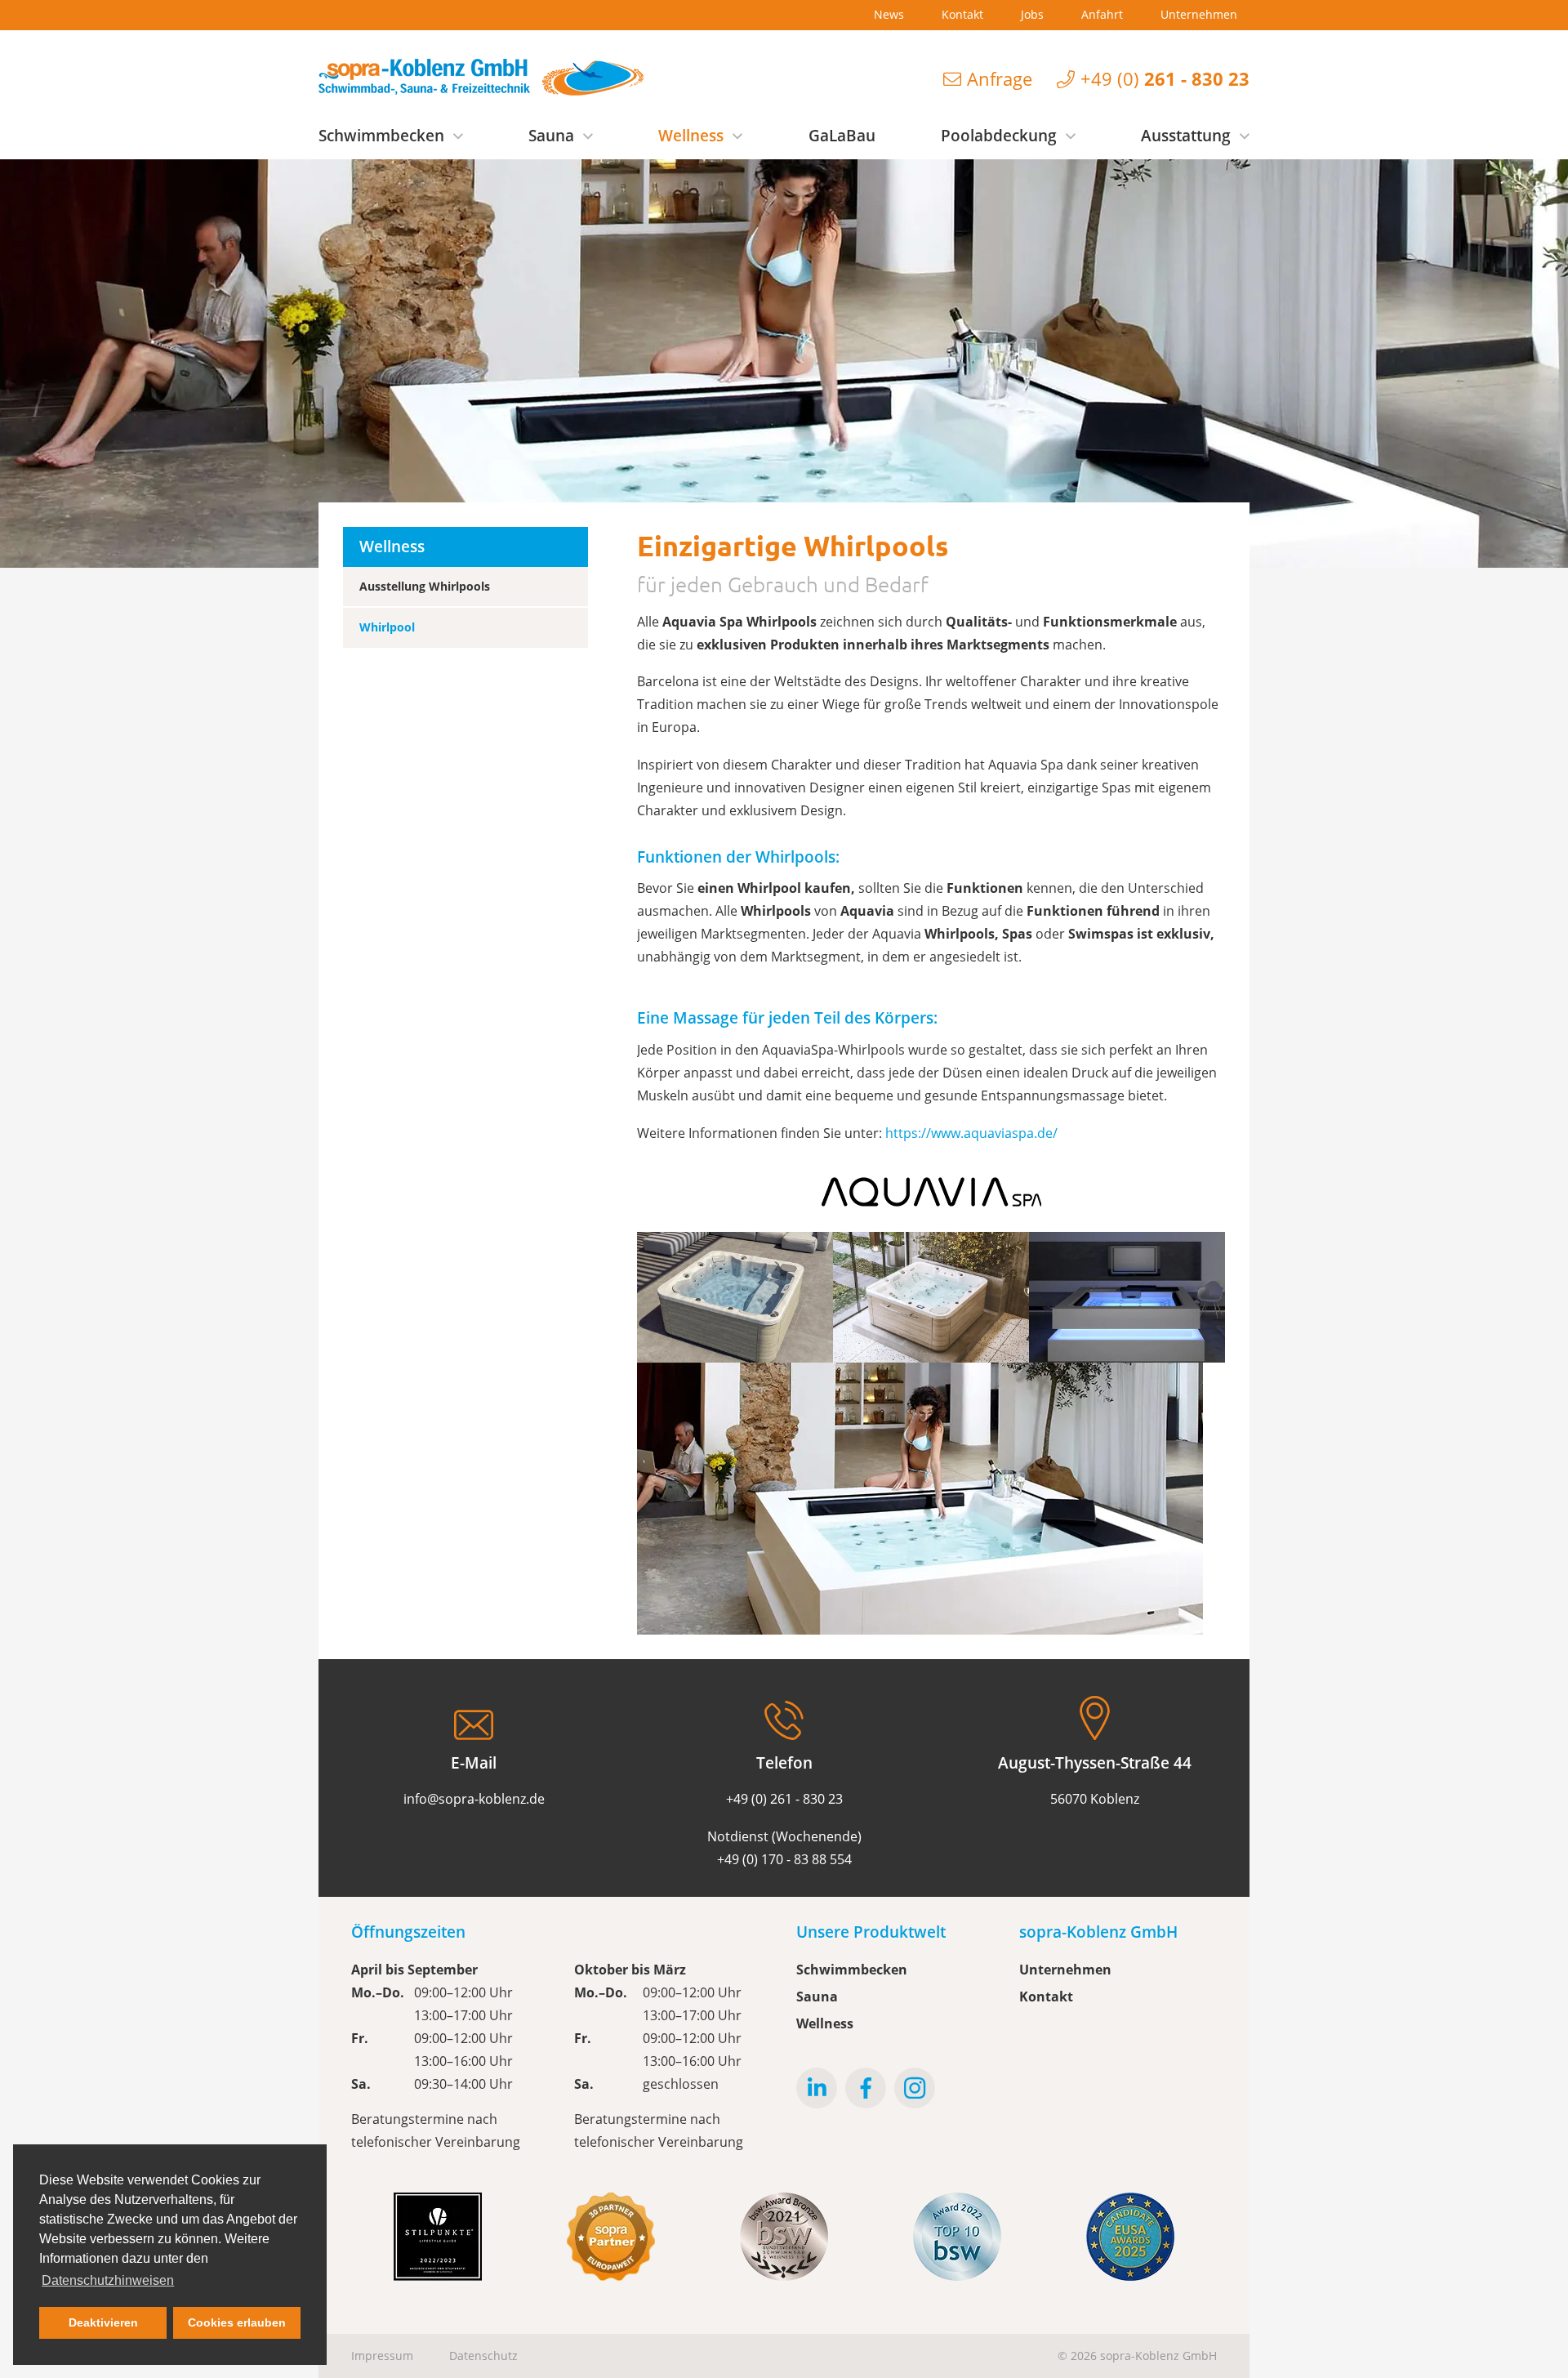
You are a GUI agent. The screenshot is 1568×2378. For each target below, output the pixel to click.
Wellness (691, 136)
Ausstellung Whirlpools (425, 586)
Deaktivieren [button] (103, 2322)
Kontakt (962, 14)
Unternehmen (1199, 14)
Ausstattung (1186, 136)
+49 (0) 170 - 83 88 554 (784, 1859)
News (889, 14)
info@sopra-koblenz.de (474, 1799)
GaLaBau (842, 136)
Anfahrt (1102, 14)
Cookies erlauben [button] (237, 2322)
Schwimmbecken (381, 136)
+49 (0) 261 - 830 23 (784, 1799)
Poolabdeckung (999, 136)
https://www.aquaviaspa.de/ (971, 1133)
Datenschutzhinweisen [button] (108, 2280)
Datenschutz (483, 2356)
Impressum (382, 2356)
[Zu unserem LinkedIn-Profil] (817, 2088)
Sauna (551, 136)
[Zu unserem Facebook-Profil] (866, 2088)
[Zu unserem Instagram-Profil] (915, 2088)
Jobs (1032, 14)
